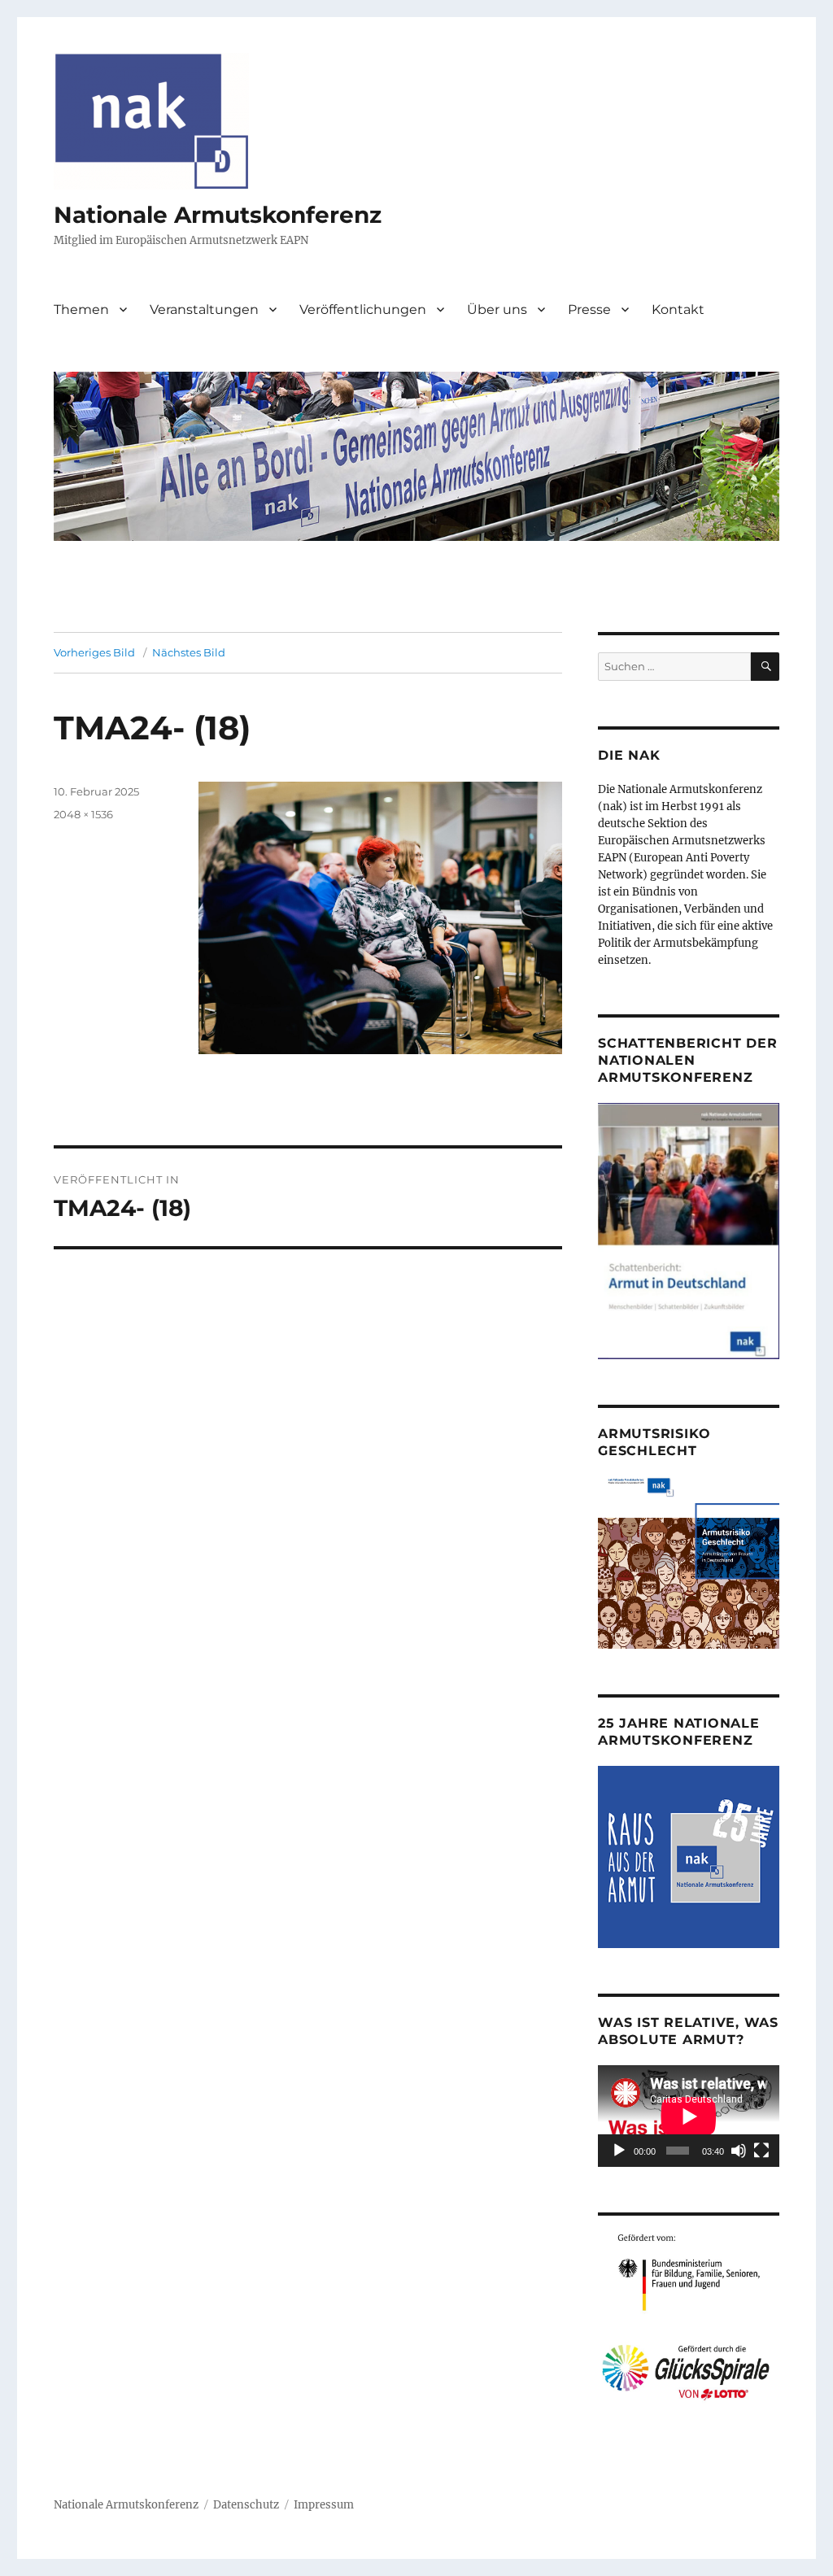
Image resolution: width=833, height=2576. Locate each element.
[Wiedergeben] (619, 2151)
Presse (589, 309)
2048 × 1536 (83, 814)
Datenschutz (246, 2505)
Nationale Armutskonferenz (218, 215)
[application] (689, 2116)
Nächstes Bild (189, 652)
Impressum (324, 2505)
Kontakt (678, 309)
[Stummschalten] (739, 2151)
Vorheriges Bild (94, 652)
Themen (81, 309)
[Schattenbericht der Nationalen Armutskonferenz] (689, 1230)
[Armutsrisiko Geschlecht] (689, 1562)
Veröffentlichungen (363, 309)
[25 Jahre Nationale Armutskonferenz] (689, 1857)
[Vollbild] (761, 2151)
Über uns (497, 309)
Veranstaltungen (204, 309)
